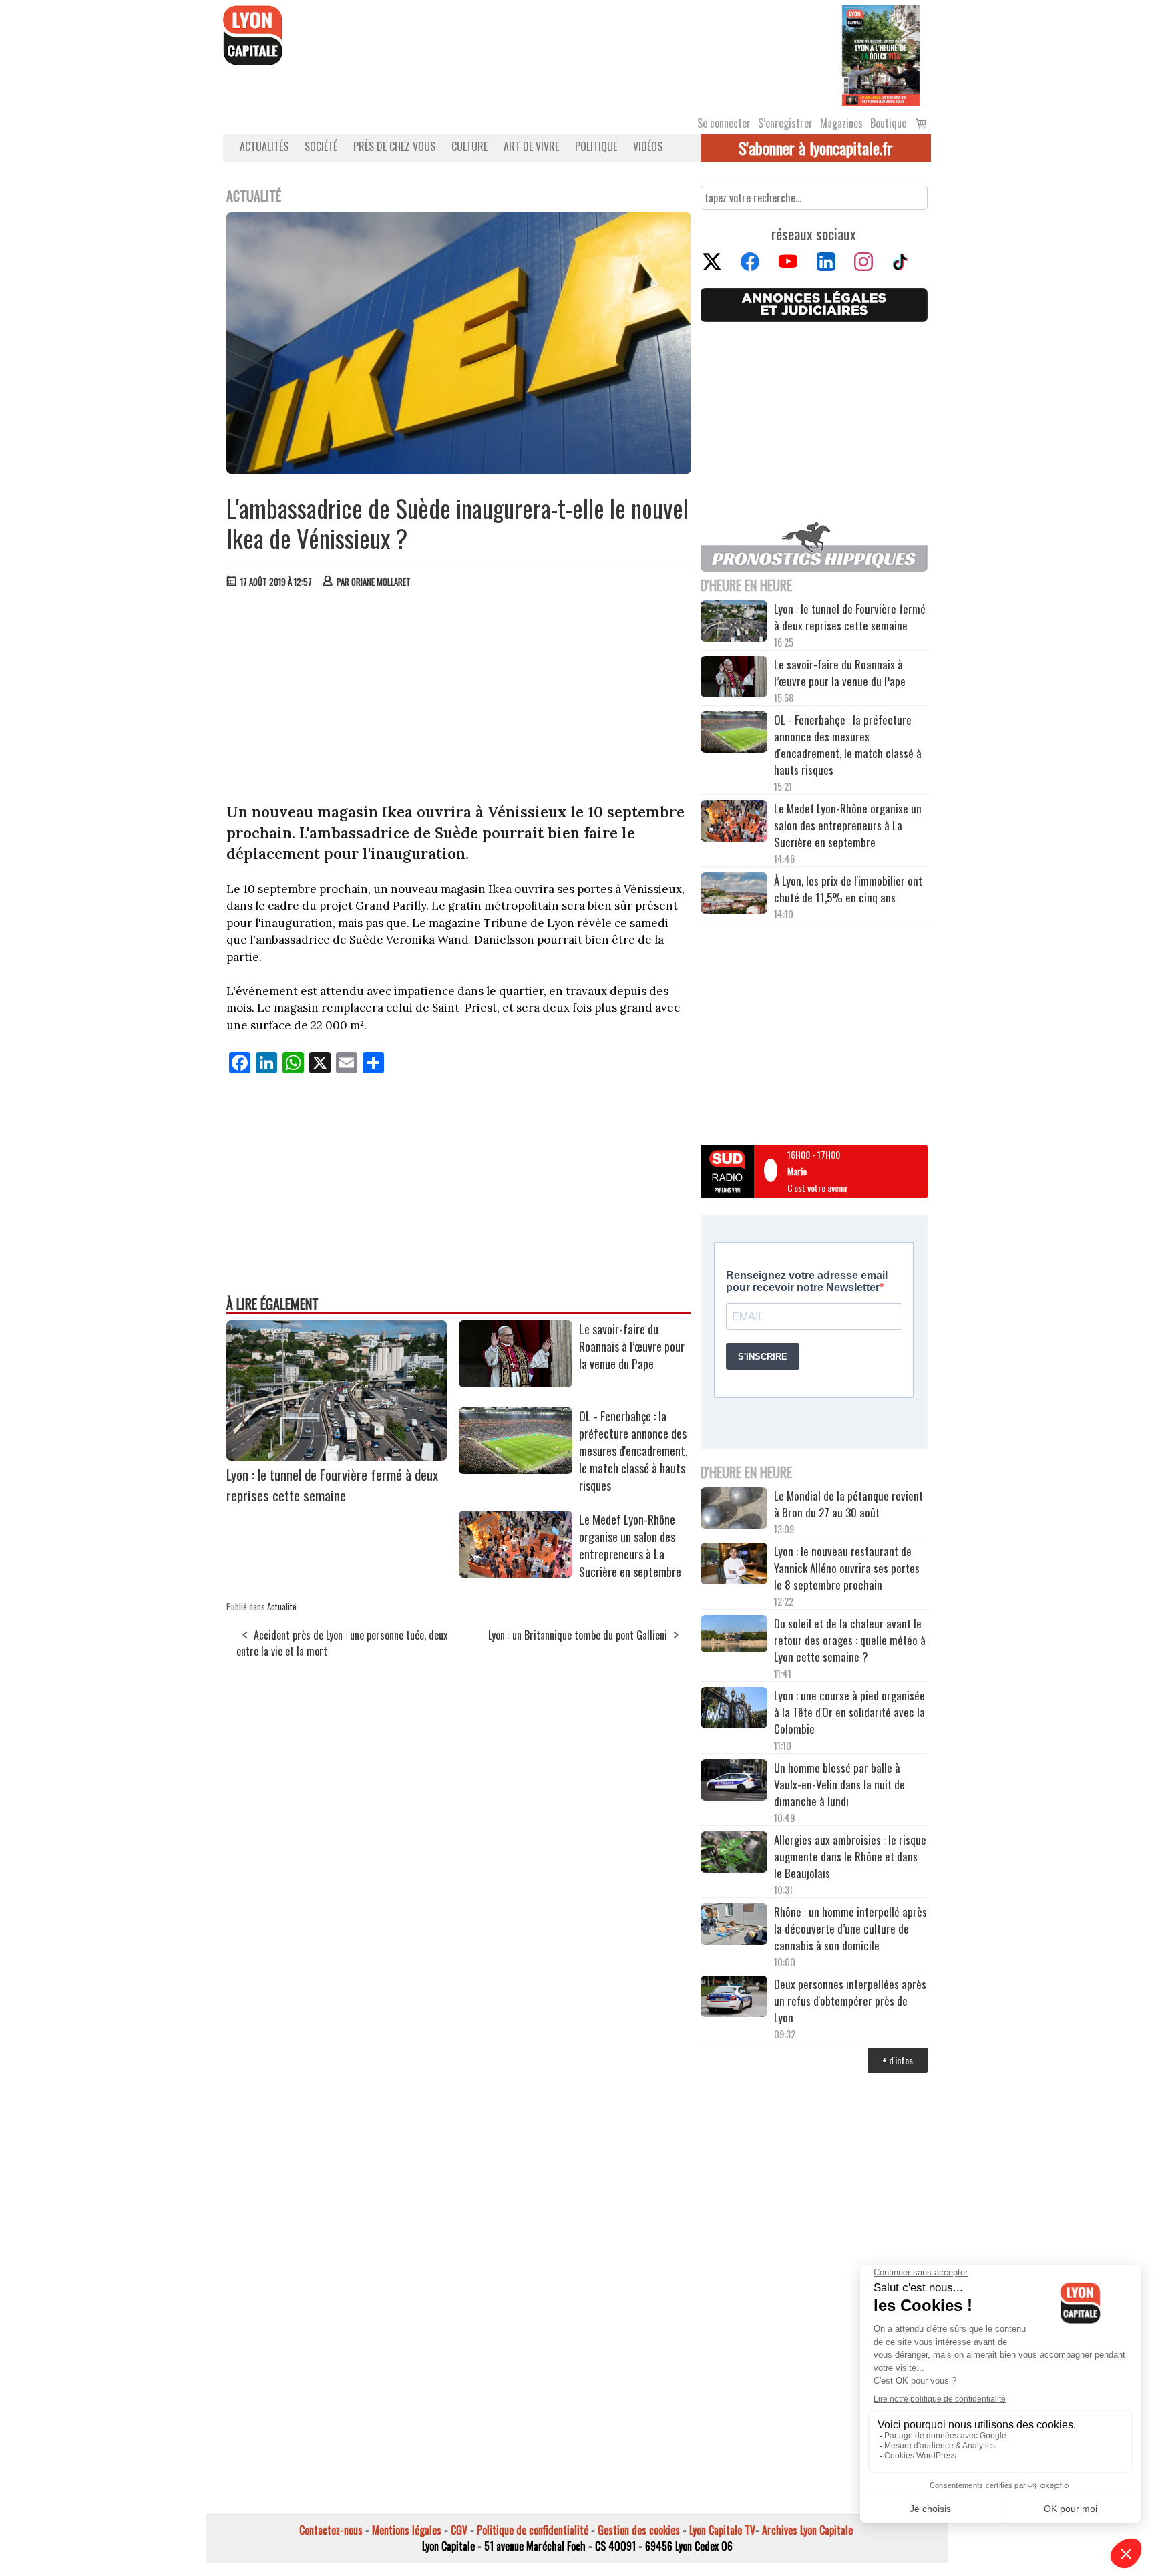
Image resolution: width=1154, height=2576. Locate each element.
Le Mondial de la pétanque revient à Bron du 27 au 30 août (848, 1504)
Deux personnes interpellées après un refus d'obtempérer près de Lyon (850, 2001)
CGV (459, 2530)
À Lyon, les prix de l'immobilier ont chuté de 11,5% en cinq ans (848, 889)
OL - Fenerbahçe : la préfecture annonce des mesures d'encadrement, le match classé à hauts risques (633, 1451)
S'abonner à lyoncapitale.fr (816, 148)
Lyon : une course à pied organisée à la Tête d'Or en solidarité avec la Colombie (849, 1712)
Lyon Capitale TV (722, 2530)
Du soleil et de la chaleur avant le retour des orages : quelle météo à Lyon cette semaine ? (850, 1640)
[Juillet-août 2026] (881, 54)
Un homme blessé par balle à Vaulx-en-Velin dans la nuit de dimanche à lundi (839, 1784)
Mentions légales (407, 2530)
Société (321, 146)
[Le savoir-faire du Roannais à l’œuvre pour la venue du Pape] (516, 1383)
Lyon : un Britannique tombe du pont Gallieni (578, 1635)
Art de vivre (531, 146)
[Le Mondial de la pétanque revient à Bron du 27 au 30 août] (734, 1510)
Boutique (888, 123)
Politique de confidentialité (533, 2530)
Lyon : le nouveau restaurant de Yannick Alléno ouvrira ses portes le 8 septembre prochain (847, 1568)
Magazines (841, 123)
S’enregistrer (785, 123)
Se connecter (724, 123)
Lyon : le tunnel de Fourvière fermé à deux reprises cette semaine (332, 1485)
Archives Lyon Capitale (807, 2530)
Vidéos (648, 146)
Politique (596, 146)
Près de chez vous (394, 146)
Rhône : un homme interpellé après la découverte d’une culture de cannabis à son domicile (850, 1928)
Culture (469, 146)
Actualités (264, 146)
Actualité (282, 1606)
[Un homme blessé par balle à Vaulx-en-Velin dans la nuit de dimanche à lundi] (734, 1782)
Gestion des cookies (639, 2530)
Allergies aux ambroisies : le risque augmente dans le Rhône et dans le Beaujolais (850, 1856)
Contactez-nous (331, 2530)
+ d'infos (898, 2060)
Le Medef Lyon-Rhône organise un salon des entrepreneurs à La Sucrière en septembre (630, 1545)
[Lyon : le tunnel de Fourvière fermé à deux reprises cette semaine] (337, 1456)
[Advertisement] (459, 699)
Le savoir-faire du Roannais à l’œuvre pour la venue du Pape (632, 1346)
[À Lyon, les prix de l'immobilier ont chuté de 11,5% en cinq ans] (734, 895)
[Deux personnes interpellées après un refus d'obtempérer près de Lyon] (734, 1998)
